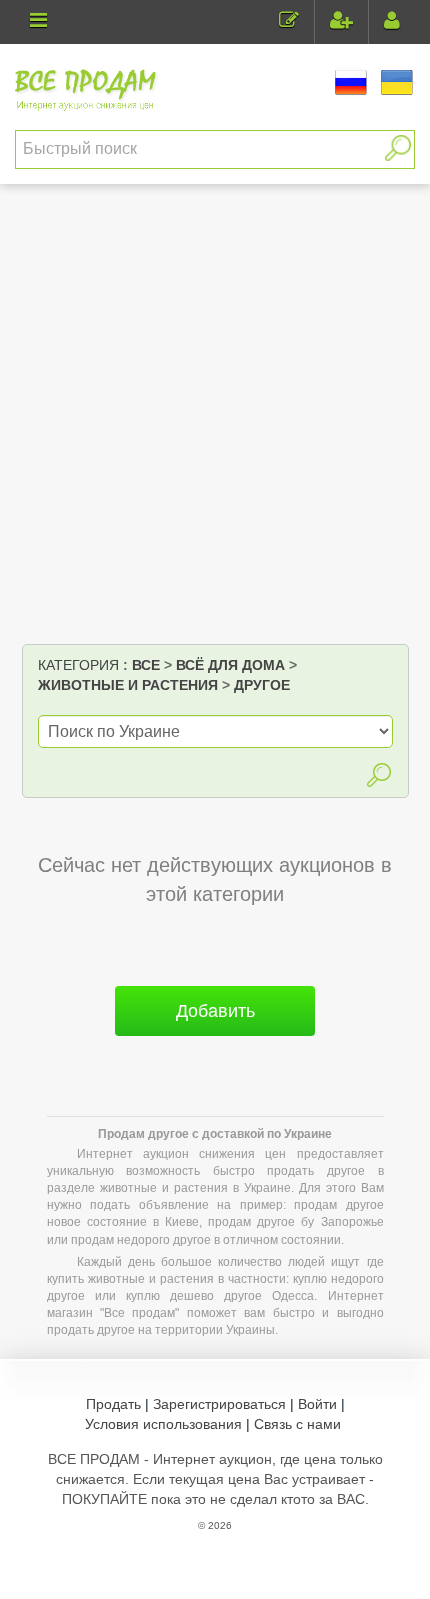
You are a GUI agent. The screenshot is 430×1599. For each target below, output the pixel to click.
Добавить (215, 1011)
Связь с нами (297, 1424)
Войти (317, 1404)
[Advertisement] (215, 419)
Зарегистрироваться (219, 1404)
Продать (113, 1404)
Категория (78, 665)
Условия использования (163, 1424)
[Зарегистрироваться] (341, 23)
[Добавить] (215, 1044)
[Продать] (289, 23)
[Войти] (392, 23)
